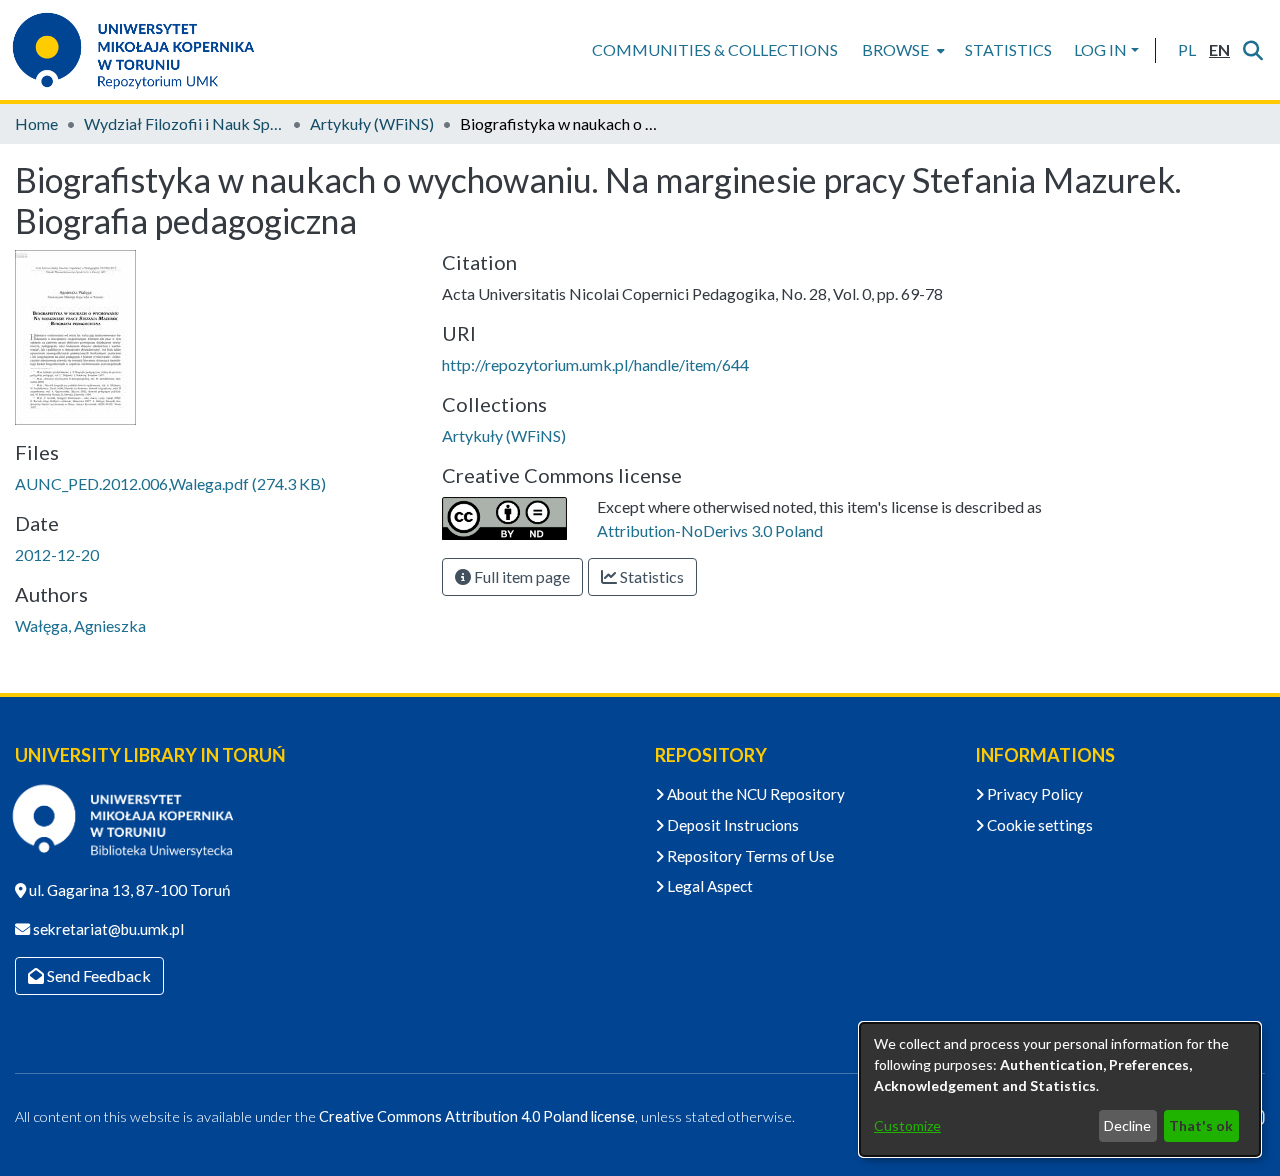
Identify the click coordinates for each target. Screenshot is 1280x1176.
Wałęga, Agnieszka (80, 625)
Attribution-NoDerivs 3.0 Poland (710, 530)
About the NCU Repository (754, 794)
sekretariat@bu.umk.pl (107, 929)
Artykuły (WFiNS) (372, 123)
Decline (1127, 1125)
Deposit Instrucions (731, 825)
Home (36, 123)
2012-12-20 (57, 554)
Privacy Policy (1033, 794)
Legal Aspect (708, 886)
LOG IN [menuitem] (1100, 49)
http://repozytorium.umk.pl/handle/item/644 (595, 364)
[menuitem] (901, 50)
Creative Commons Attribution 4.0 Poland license (477, 1116)
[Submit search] (1252, 50)
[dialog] (1060, 1089)
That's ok (1201, 1125)
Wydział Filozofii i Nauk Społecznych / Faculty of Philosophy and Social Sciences (184, 123)
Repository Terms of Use (749, 856)
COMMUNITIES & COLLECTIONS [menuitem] (715, 49)
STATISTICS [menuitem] (1008, 49)
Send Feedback (97, 975)
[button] (1186, 50)
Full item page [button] (520, 576)
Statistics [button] (650, 576)
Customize (907, 1125)
